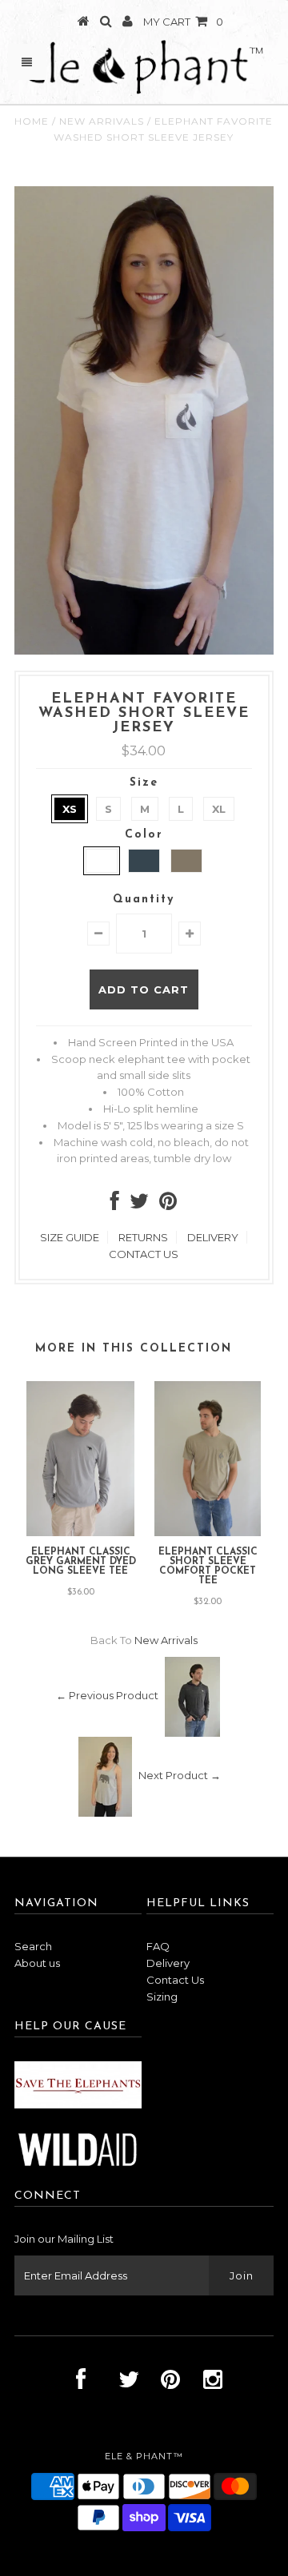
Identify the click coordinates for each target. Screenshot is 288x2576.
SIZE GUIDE (70, 1237)
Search (33, 1946)
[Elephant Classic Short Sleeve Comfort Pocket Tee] (208, 1532)
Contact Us (175, 1980)
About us (37, 1963)
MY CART (183, 22)
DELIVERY (213, 1237)
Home (32, 121)
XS (70, 809)
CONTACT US (144, 1254)
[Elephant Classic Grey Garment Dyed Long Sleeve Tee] (80, 1532)
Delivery (168, 1963)
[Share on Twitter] (139, 1204)
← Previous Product (107, 1696)
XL (219, 809)
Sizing (162, 1997)
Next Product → (180, 1776)
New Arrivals (102, 121)
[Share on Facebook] (115, 1204)
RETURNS (143, 1237)
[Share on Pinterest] (168, 1204)
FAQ (158, 1946)
